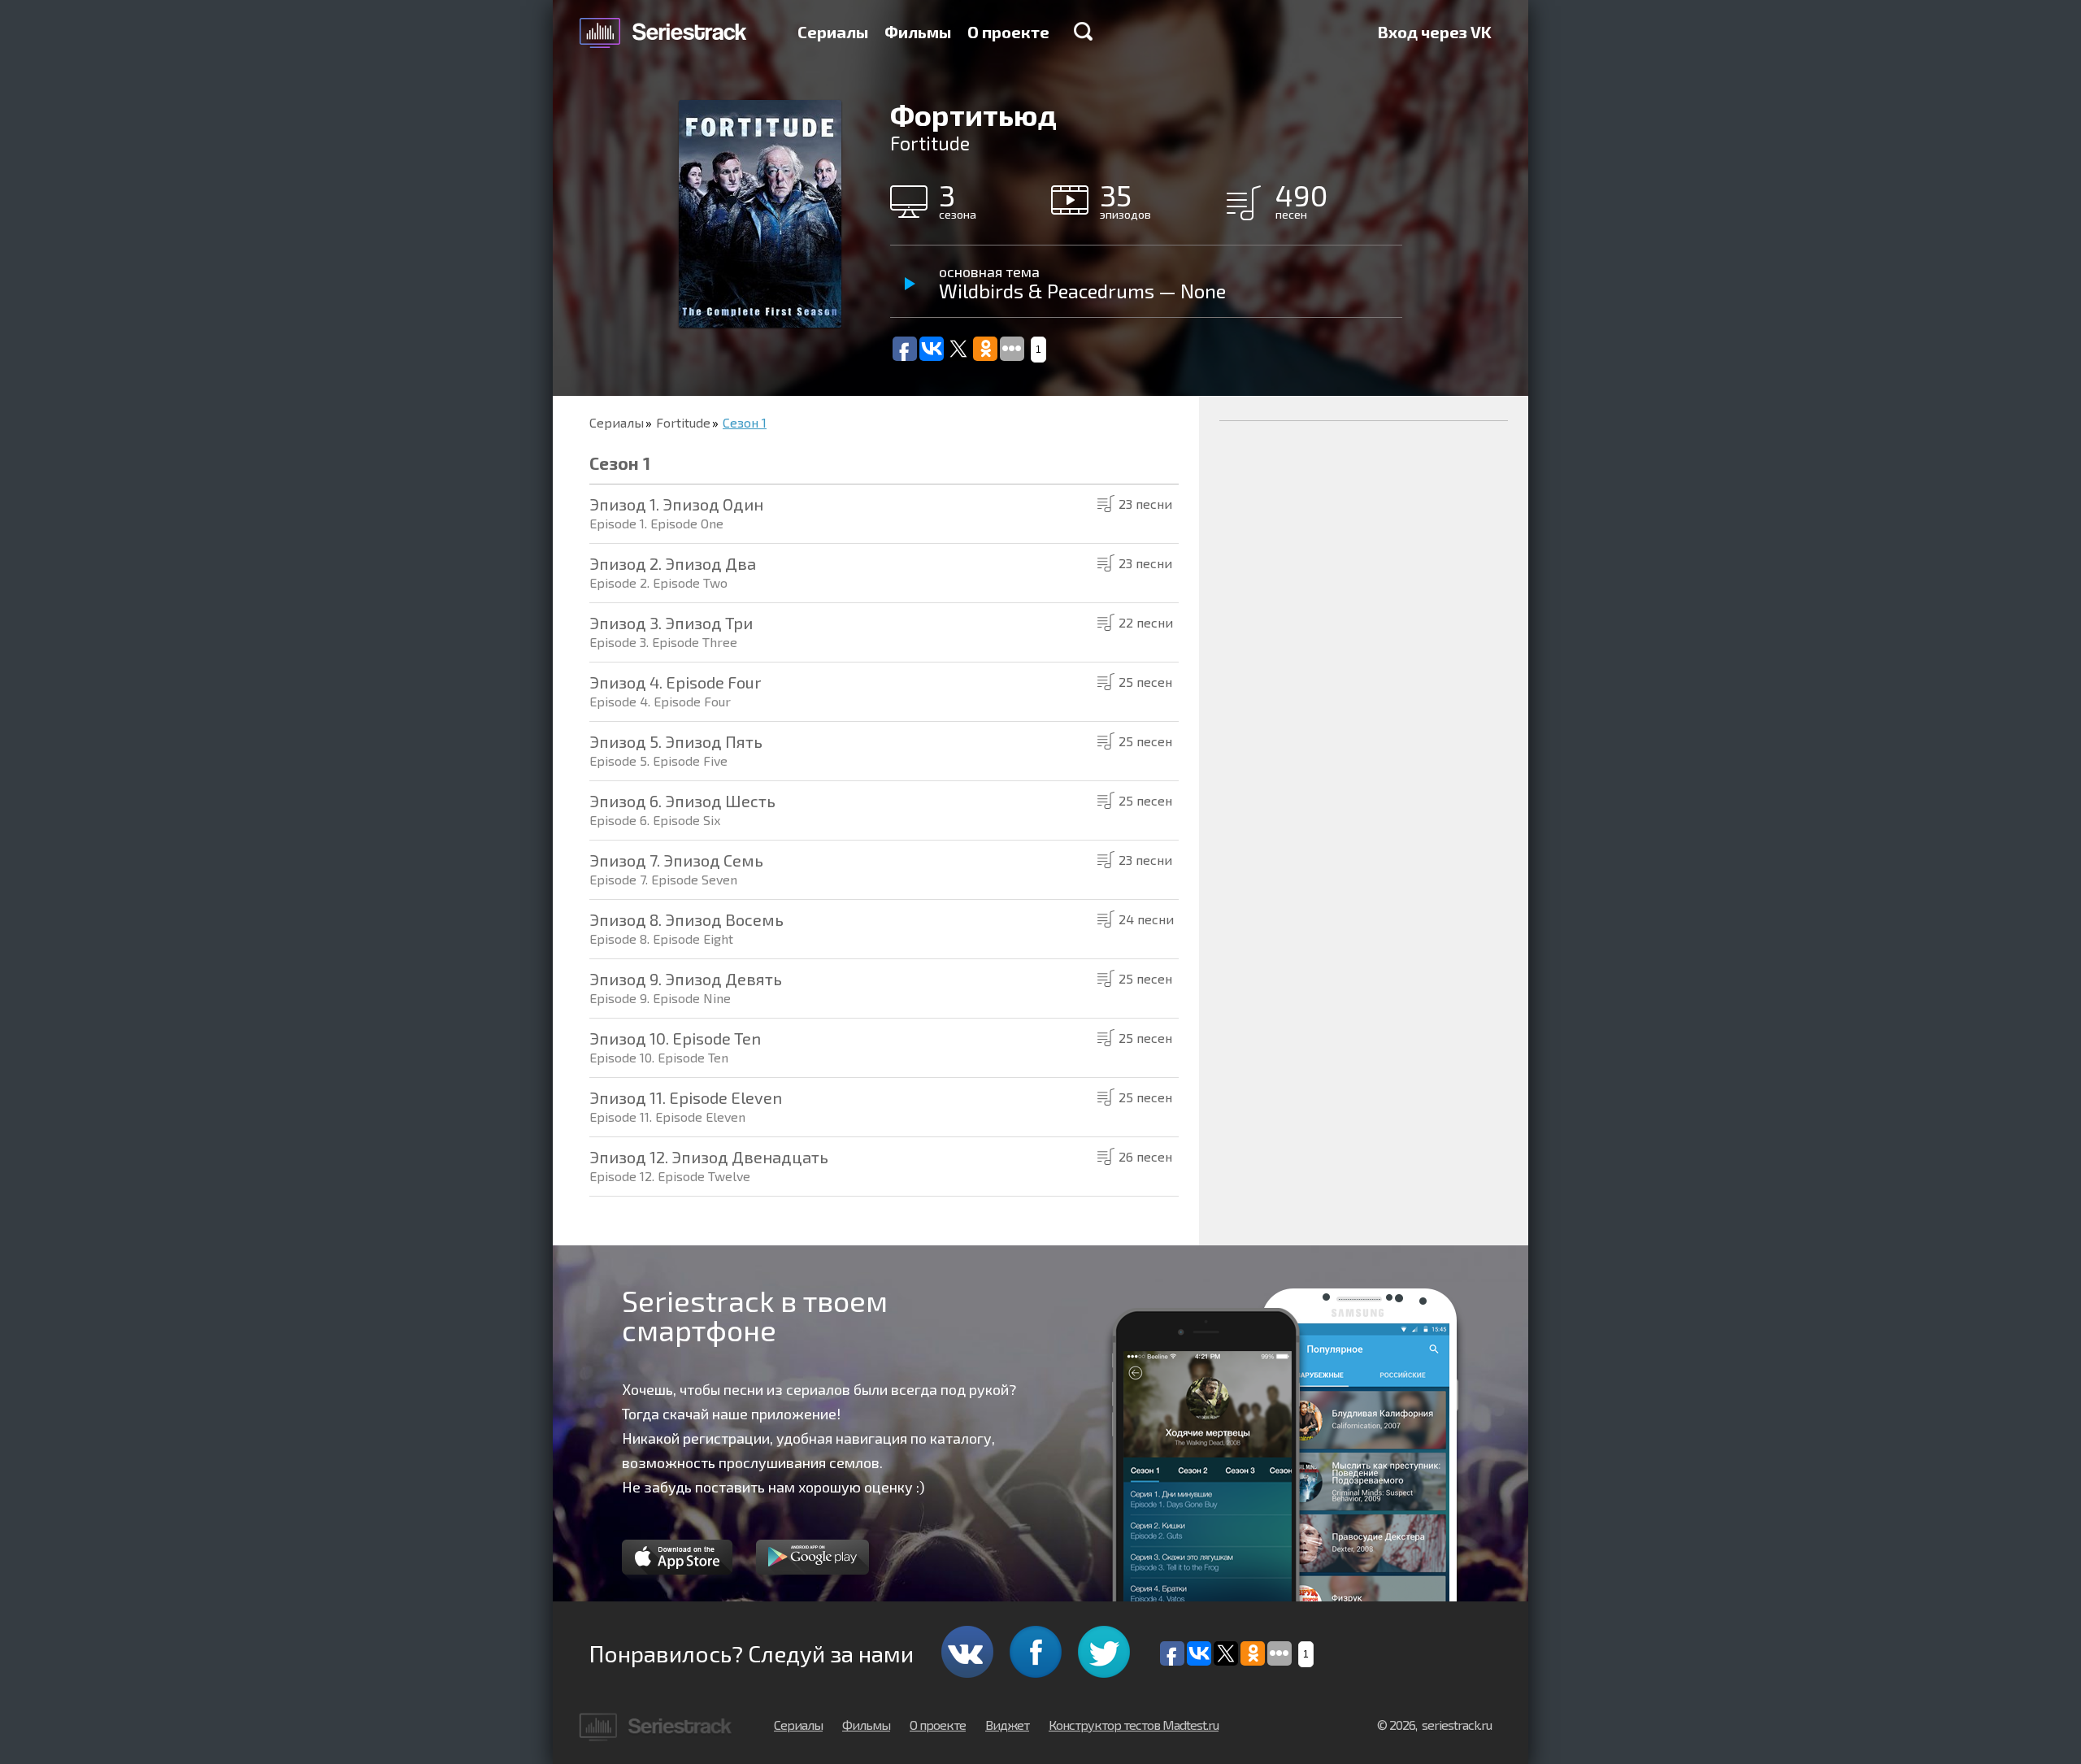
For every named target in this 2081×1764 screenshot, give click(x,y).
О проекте (1008, 32)
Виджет (1007, 1725)
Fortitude (683, 422)
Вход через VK (1435, 32)
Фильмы (918, 32)
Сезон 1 (745, 422)
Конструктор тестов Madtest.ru (1134, 1725)
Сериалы (833, 32)
